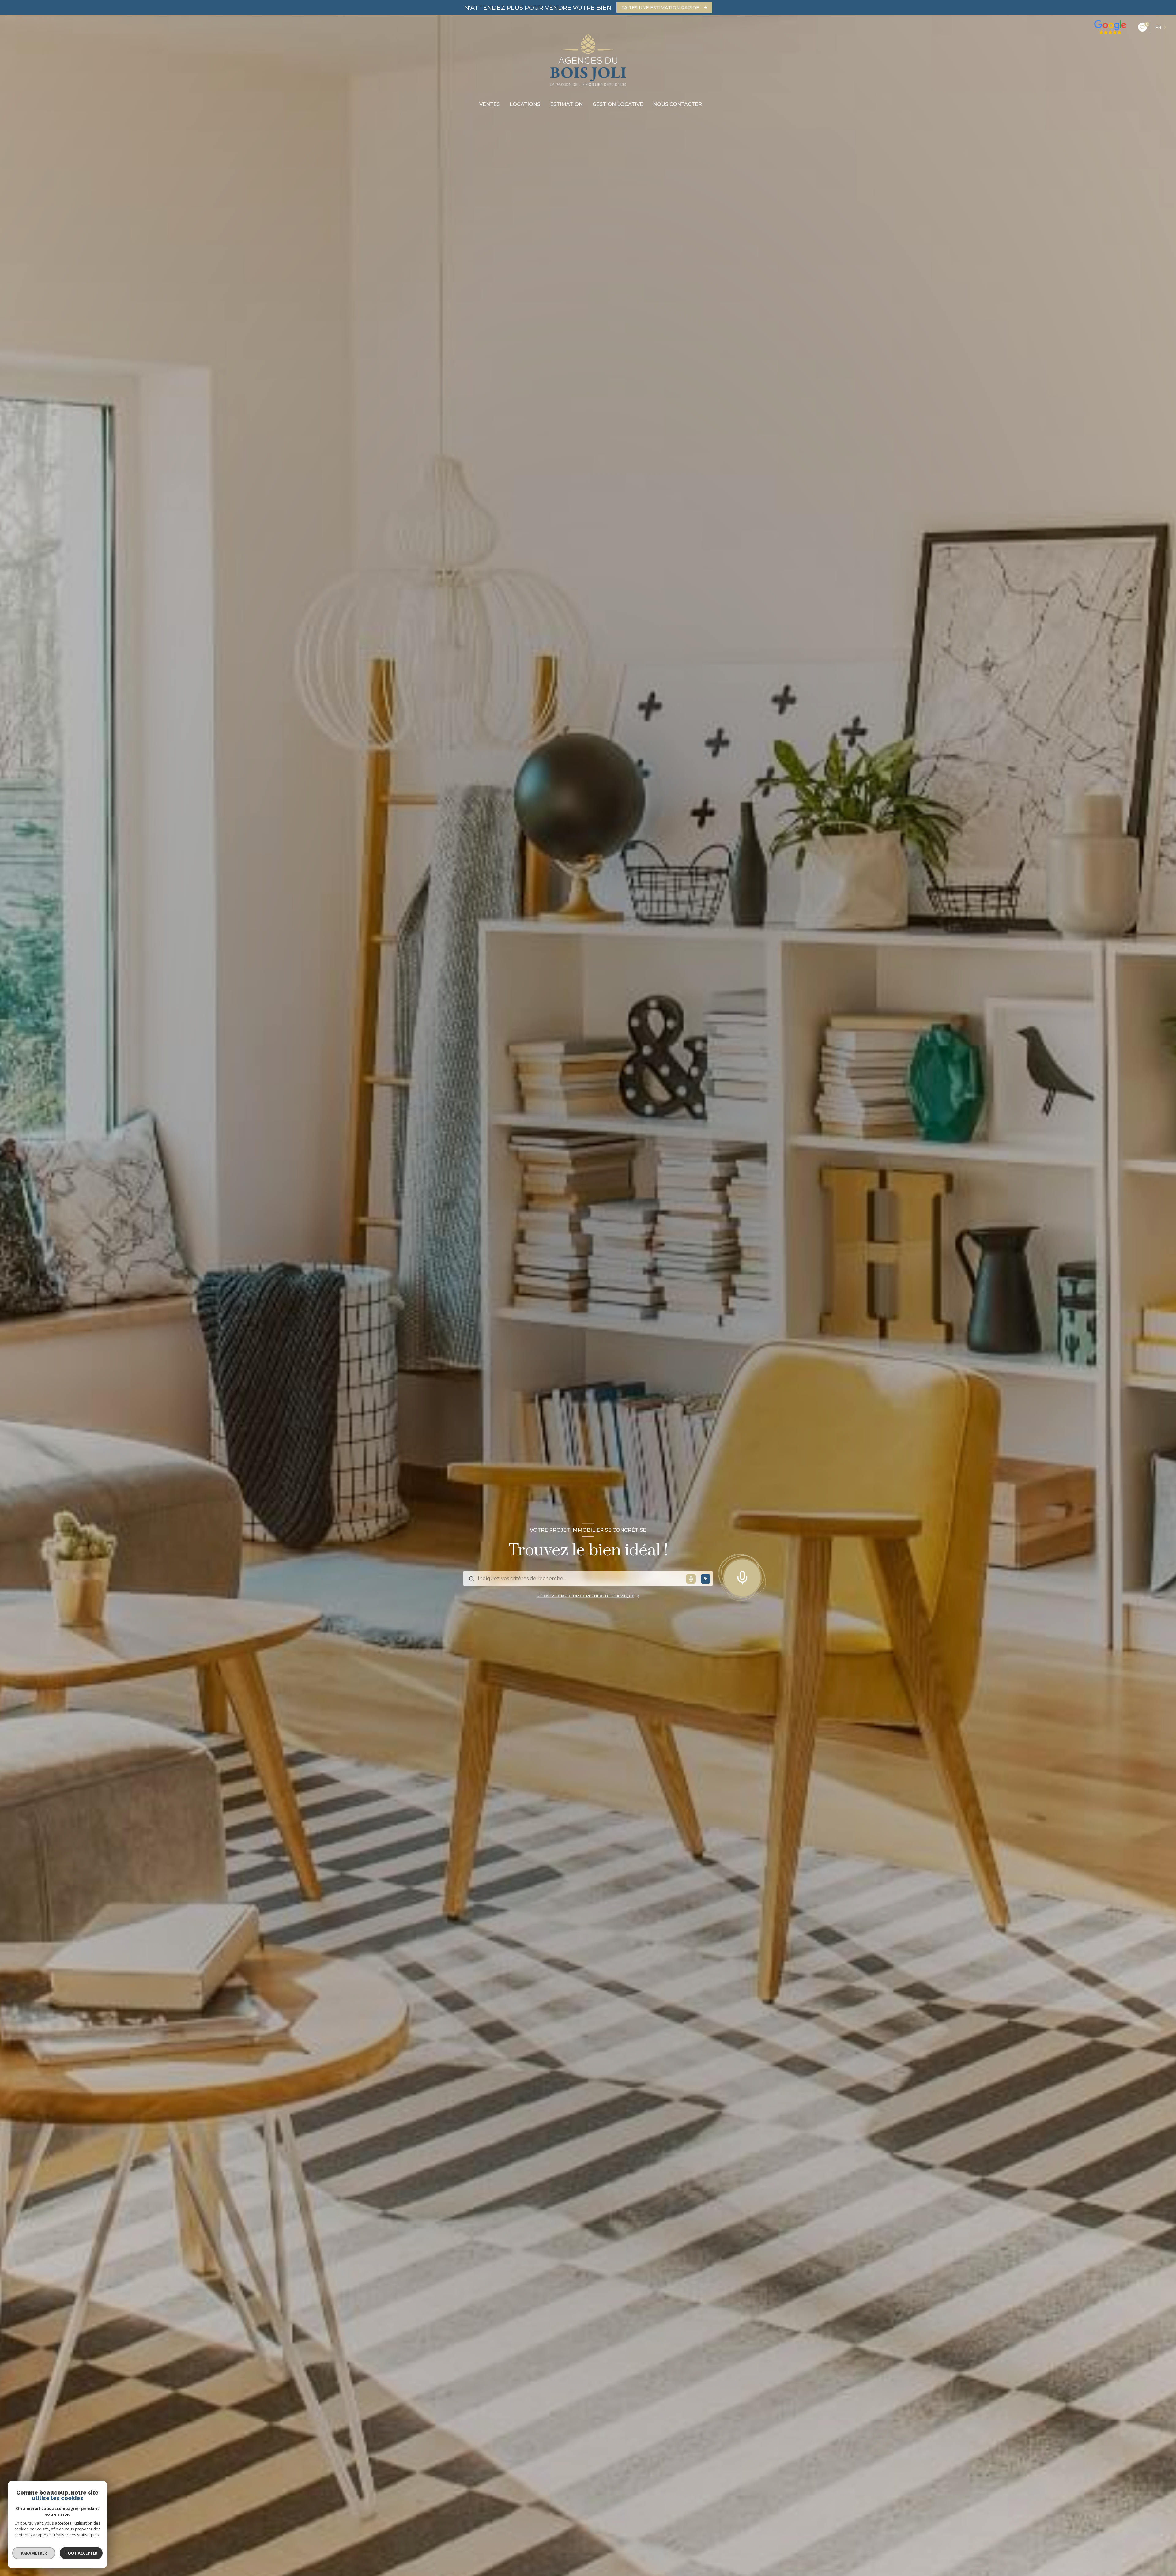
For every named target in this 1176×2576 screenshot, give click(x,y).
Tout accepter (81, 2553)
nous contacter (677, 104)
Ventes (490, 104)
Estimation (566, 104)
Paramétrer (34, 2553)
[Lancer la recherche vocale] (742, 1576)
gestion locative (618, 104)
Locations (525, 104)
